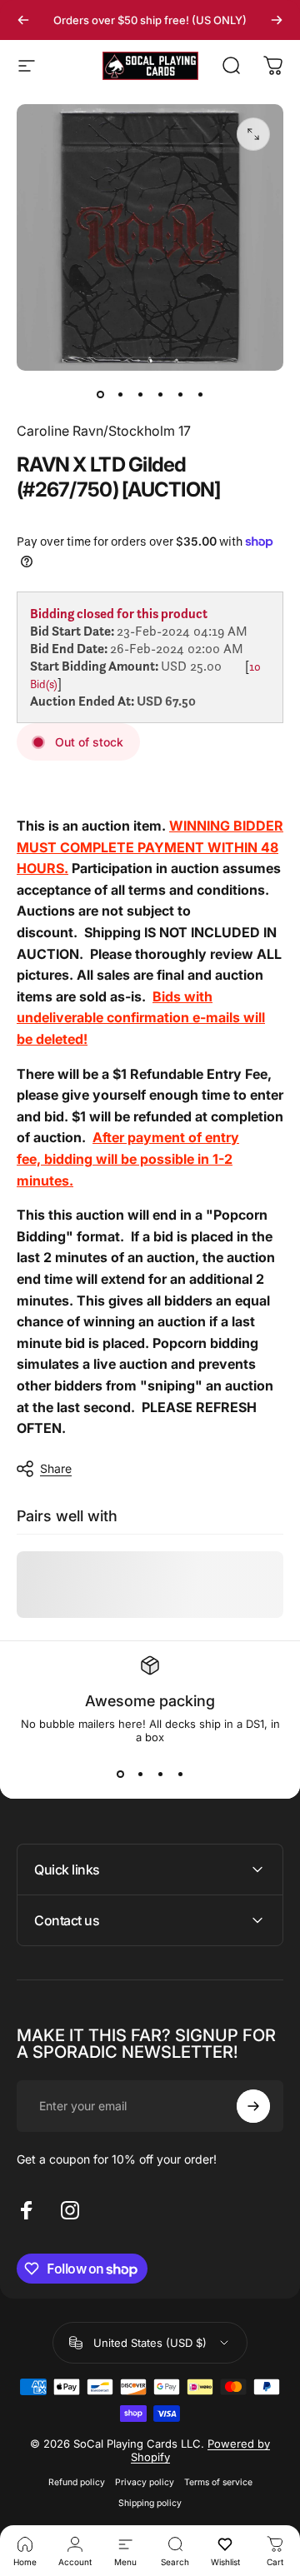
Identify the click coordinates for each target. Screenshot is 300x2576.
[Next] (277, 20)
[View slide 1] (120, 1774)
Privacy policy (145, 2482)
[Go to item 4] (160, 394)
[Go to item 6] (200, 394)
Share (56, 1468)
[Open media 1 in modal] (253, 134)
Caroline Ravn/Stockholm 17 (104, 431)
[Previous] (23, 20)
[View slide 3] (160, 1774)
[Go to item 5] (180, 394)
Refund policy (77, 2482)
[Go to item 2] (120, 394)
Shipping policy (150, 2503)
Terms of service (218, 2482)
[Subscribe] (253, 2106)
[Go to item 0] (100, 394)
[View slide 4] (180, 1774)
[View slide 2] (140, 1774)
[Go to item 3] (140, 394)
